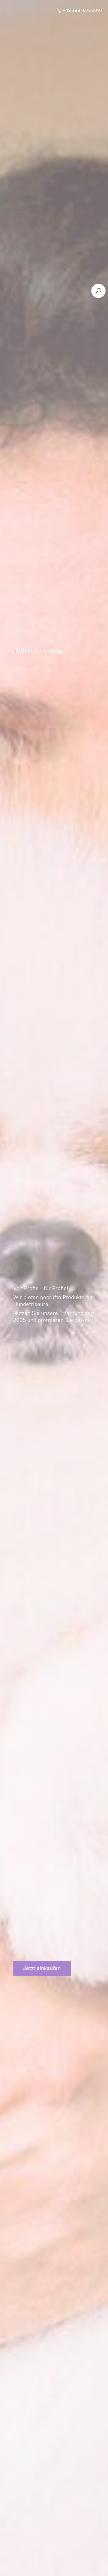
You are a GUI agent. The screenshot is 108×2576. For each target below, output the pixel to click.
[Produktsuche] (98, 291)
